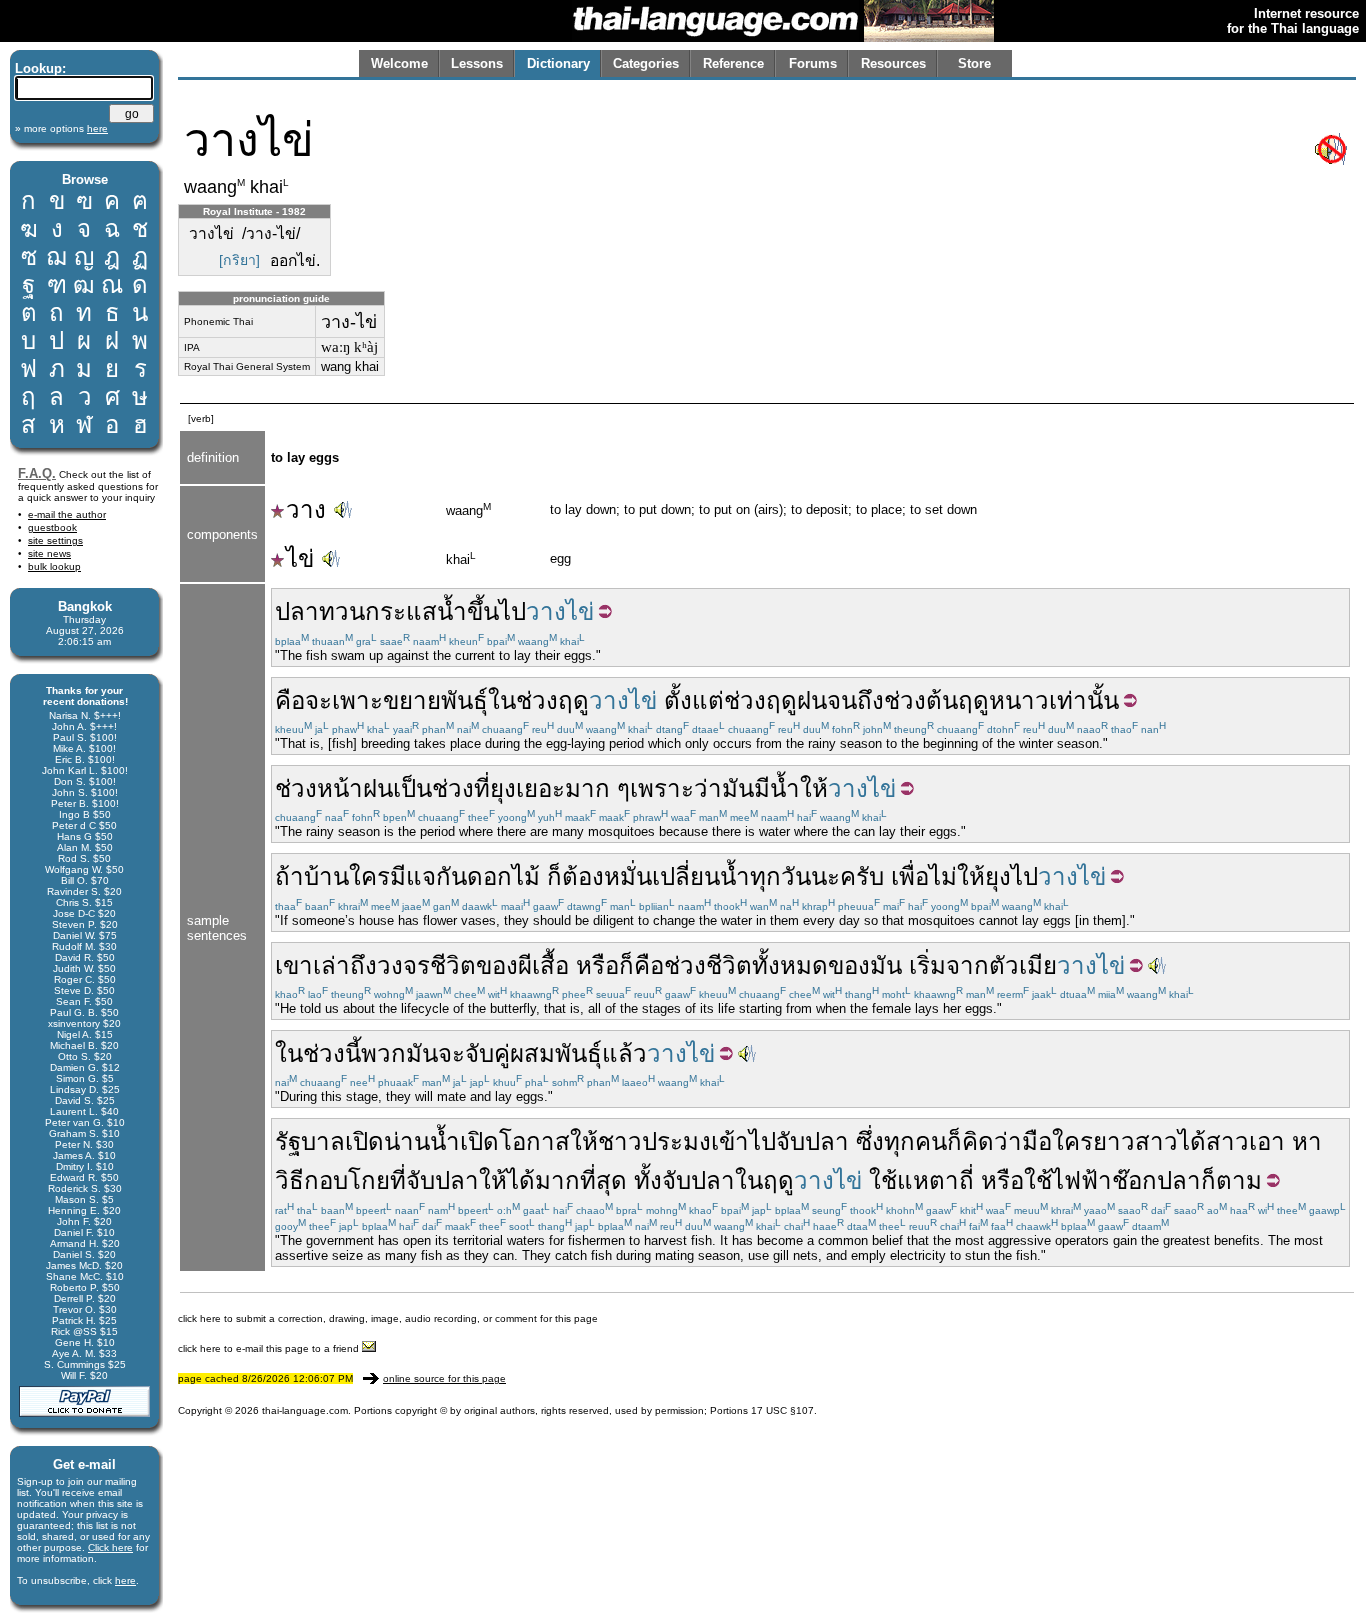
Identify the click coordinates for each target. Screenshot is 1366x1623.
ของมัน (865, 965)
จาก (967, 965)
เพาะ (357, 700)
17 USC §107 (782, 1410)
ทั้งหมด (790, 965)
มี (762, 788)
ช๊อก (1134, 1180)
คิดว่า (992, 1141)
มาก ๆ (597, 788)
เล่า (331, 965)
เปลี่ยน (686, 876)
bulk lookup (54, 566)
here (125, 1580)
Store (974, 63)
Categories (646, 63)
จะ (318, 700)
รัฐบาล (310, 1141)
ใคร (369, 876)
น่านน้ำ (422, 1141)
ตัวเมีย (1023, 965)
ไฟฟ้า (1082, 1180)
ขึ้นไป (496, 611)
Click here (110, 1547)
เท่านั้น (1084, 700)
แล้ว (624, 1053)
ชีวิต (453, 965)
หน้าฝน (355, 788)
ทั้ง (648, 1180)
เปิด (364, 1141)
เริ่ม (927, 965)
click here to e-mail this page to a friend (270, 1348)
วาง (306, 509)
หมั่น (628, 876)
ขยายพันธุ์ (435, 700)
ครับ (862, 876)
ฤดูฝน (796, 700)
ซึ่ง (870, 1141)
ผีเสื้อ (543, 965)
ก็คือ (641, 965)
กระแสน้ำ (416, 611)
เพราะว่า (676, 788)
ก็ (554, 876)
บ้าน (326, 876)
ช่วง (537, 700)
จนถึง (855, 700)
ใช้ (883, 1180)
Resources (893, 63)
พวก (383, 1053)
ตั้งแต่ (694, 700)
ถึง (363, 965)
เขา (294, 965)
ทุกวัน (780, 876)
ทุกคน (915, 1141)
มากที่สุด (581, 1180)
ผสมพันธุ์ (556, 1053)
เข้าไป (743, 1141)
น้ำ (785, 788)
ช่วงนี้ (332, 1053)
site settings (55, 540)
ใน (502, 700)
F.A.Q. (37, 473)
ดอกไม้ (503, 876)
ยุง (503, 788)
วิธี (289, 1180)
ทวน (342, 611)
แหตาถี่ (935, 1180)
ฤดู (573, 700)
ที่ (482, 788)
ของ (497, 965)
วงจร (403, 965)
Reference (733, 63)
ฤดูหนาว (1003, 700)
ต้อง (583, 876)
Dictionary (558, 63)
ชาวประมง (654, 1141)
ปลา (297, 611)
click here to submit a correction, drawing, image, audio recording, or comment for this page (388, 1318)
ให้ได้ (507, 1180)
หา (1307, 1141)
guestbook (52, 527)
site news (49, 553)
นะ (825, 876)
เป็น (412, 788)
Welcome (399, 63)
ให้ (814, 788)
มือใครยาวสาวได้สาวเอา (1153, 1141)
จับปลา (812, 1141)
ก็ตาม (1231, 1180)
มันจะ (435, 1053)
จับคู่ (487, 1053)
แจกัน (436, 876)
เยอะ (540, 788)
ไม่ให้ (957, 876)
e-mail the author (67, 514)
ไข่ (300, 558)
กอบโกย (347, 1180)
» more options (61, 128)
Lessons (477, 63)
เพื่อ (910, 876)
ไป (1024, 876)
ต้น (942, 700)
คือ (290, 700)
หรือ (597, 965)
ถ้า (289, 876)
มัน (738, 788)
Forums (813, 63)
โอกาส (534, 1141)
